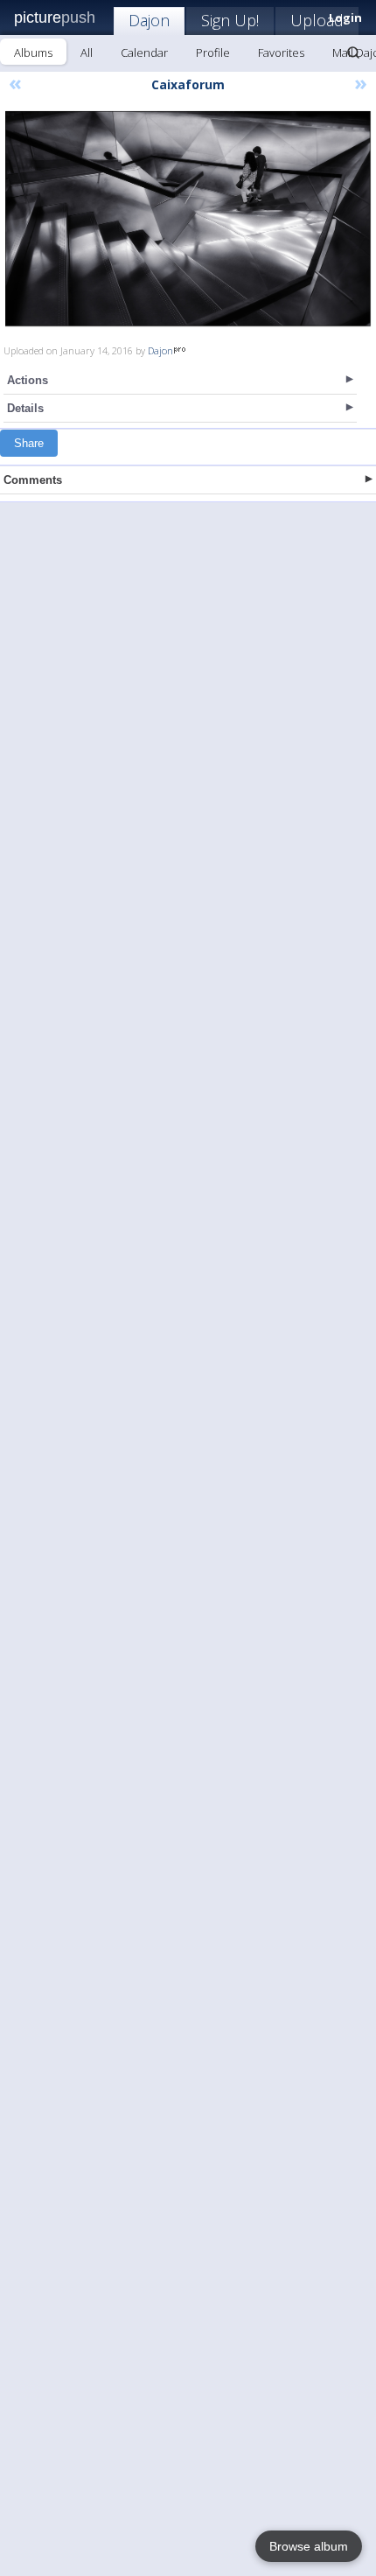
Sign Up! (230, 20)
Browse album (309, 2546)
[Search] (353, 52)
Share (29, 443)
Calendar (144, 52)
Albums (33, 52)
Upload (317, 20)
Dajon (149, 20)
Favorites (281, 52)
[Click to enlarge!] (188, 219)
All (87, 52)
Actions (28, 380)
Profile (213, 52)
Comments (33, 480)
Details (25, 408)
